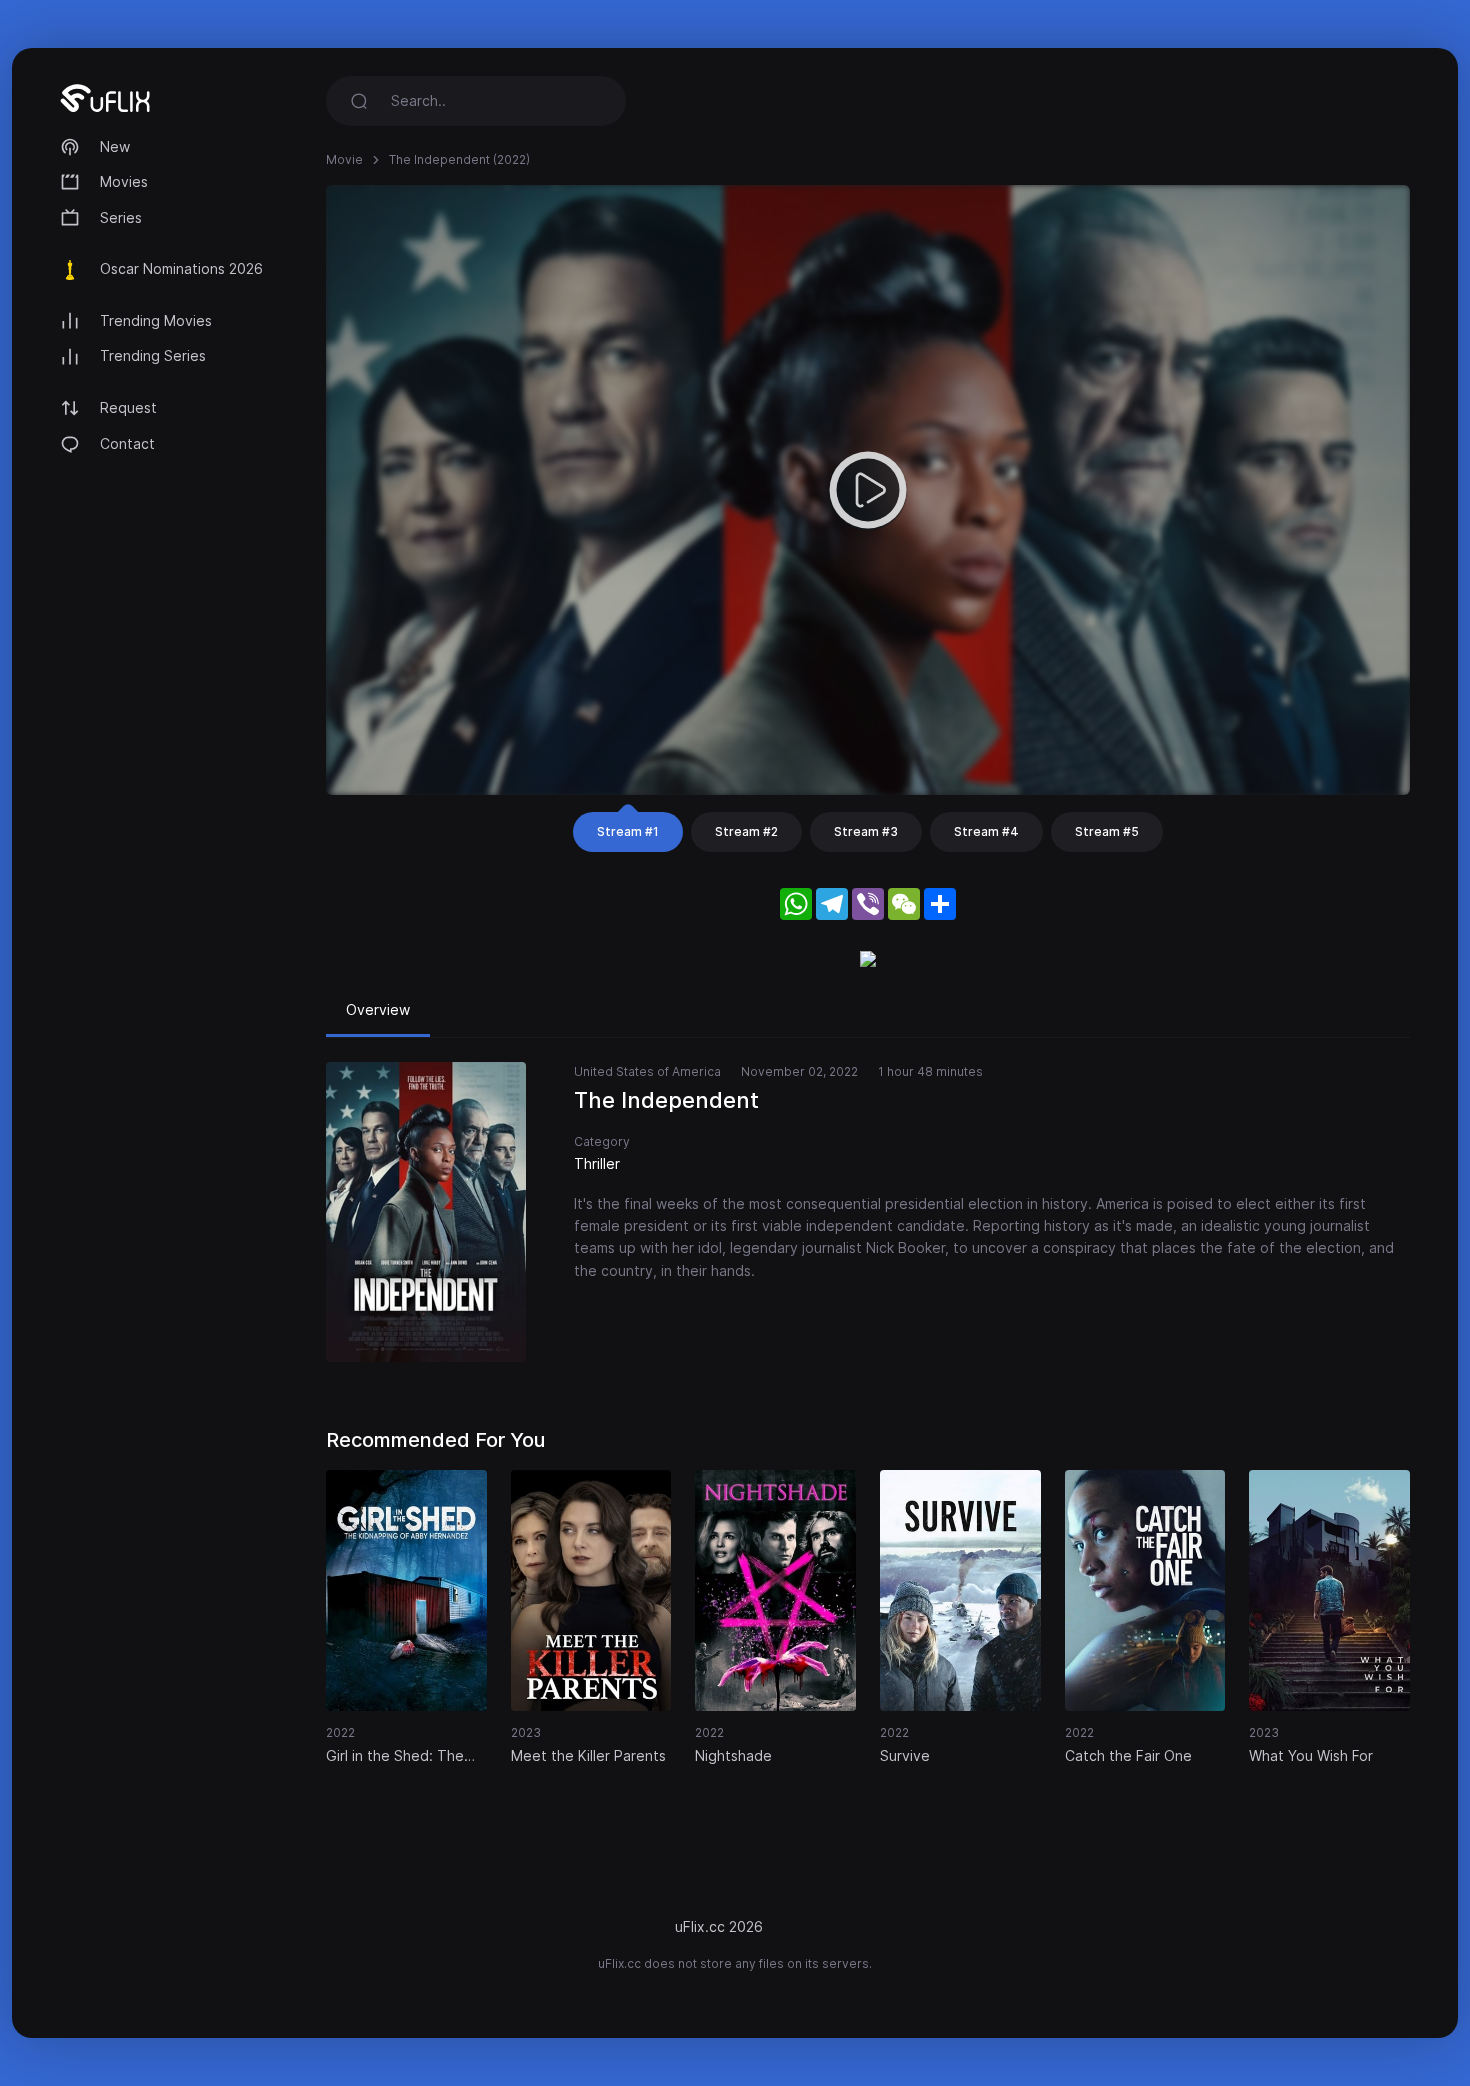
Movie (344, 159)
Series (121, 217)
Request (128, 407)
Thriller (597, 1163)
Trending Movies (156, 320)
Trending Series (153, 355)
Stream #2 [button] (746, 831)
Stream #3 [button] (866, 831)
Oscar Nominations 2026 (181, 268)
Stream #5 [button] (1107, 831)
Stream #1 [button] (628, 831)
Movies (124, 181)
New (115, 146)
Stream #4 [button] (986, 831)
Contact (127, 443)
